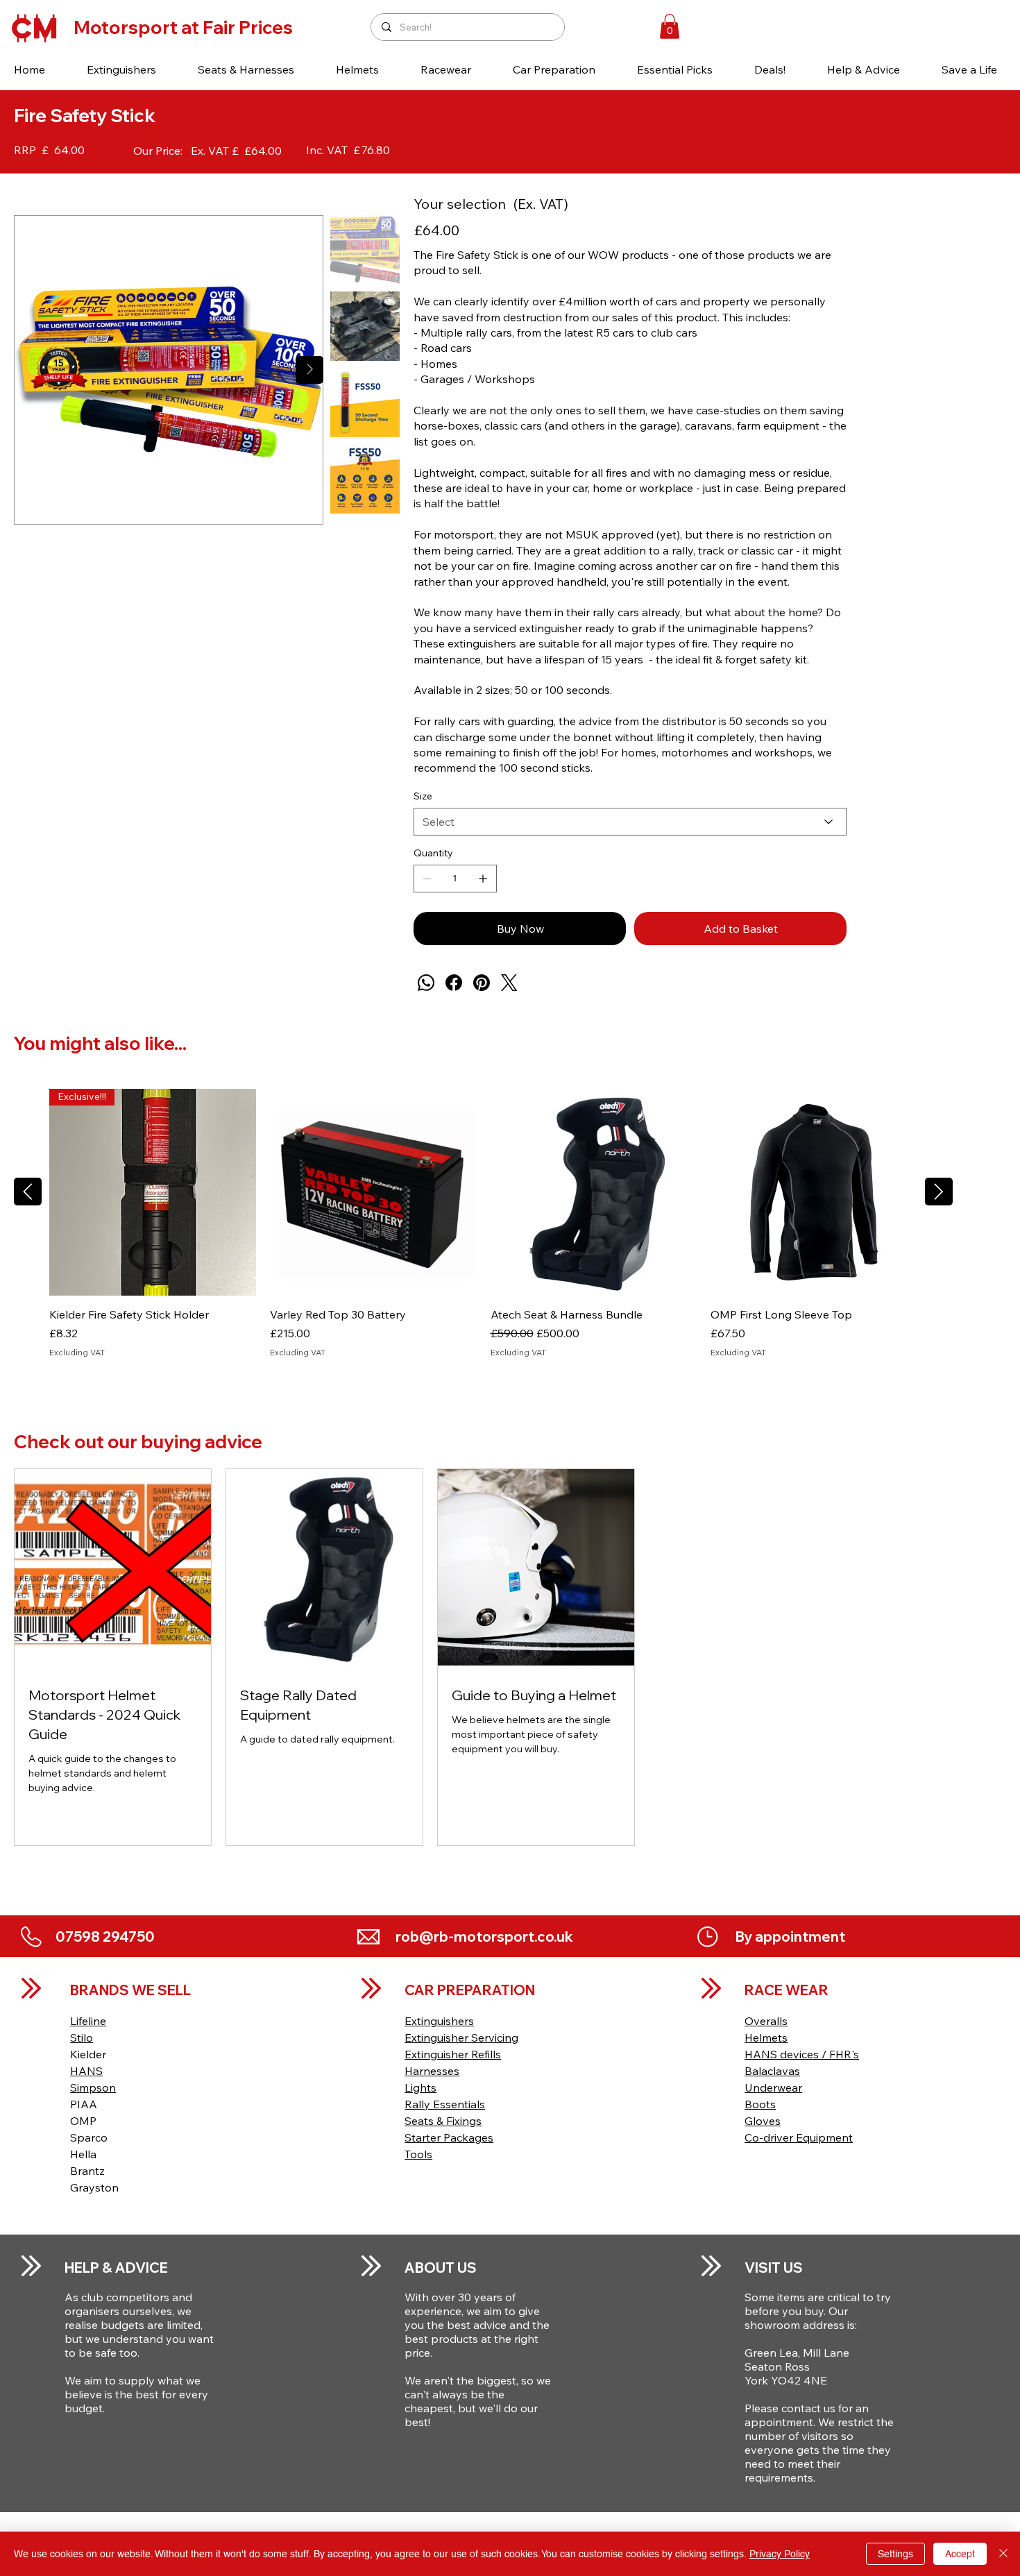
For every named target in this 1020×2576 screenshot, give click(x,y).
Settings (895, 2554)
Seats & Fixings (443, 2121)
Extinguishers (439, 2021)
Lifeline (88, 2021)
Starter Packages (449, 2137)
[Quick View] (373, 1192)
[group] (483, 1231)
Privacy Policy (780, 2554)
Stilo (82, 2037)
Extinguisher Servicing (461, 2037)
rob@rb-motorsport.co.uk (484, 1937)
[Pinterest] (482, 983)
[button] (121, 69)
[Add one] (483, 879)
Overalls (766, 2021)
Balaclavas (772, 2071)
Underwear (773, 2087)
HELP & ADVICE (116, 2268)
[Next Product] (939, 1192)
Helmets (766, 2037)
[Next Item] (309, 370)
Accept (960, 2554)
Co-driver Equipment (799, 2137)
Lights (420, 2087)
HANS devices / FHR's (802, 2054)
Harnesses (432, 2071)
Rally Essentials (445, 2104)
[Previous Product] (28, 1192)
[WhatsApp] (426, 983)
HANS (86, 2071)
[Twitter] (509, 983)
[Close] (1003, 2554)
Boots (760, 2104)
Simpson (93, 2087)
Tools (418, 2154)
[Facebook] (454, 983)
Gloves (763, 2121)
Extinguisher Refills (453, 2054)
